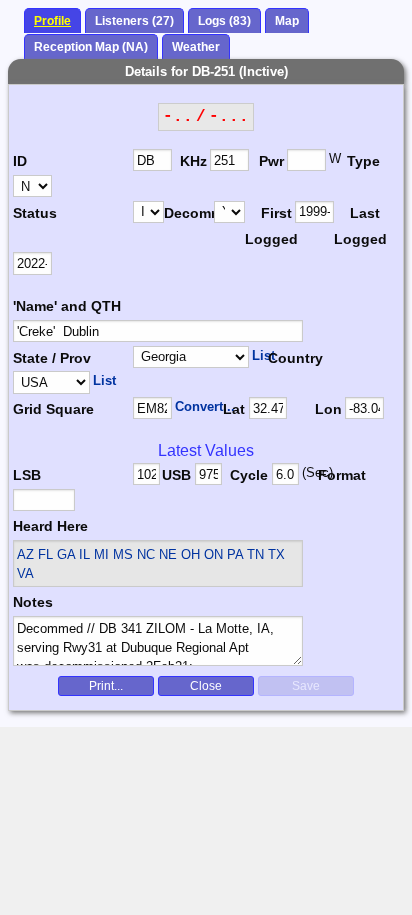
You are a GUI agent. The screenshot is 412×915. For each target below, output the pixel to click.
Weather (196, 47)
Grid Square (53, 409)
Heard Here (50, 526)
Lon (328, 409)
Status (35, 213)
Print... (106, 686)
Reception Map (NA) (91, 47)
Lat (234, 409)
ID (20, 161)
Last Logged (359, 226)
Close (206, 686)
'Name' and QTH (67, 306)
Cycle (249, 475)
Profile (52, 21)
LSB (27, 475)
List (263, 355)
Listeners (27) (134, 21)
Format (339, 475)
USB (176, 475)
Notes (33, 602)
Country (295, 358)
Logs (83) (224, 21)
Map (287, 21)
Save (306, 686)
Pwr (271, 161)
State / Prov (52, 358)
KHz (193, 161)
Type (363, 161)
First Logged (270, 226)
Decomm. (189, 213)
